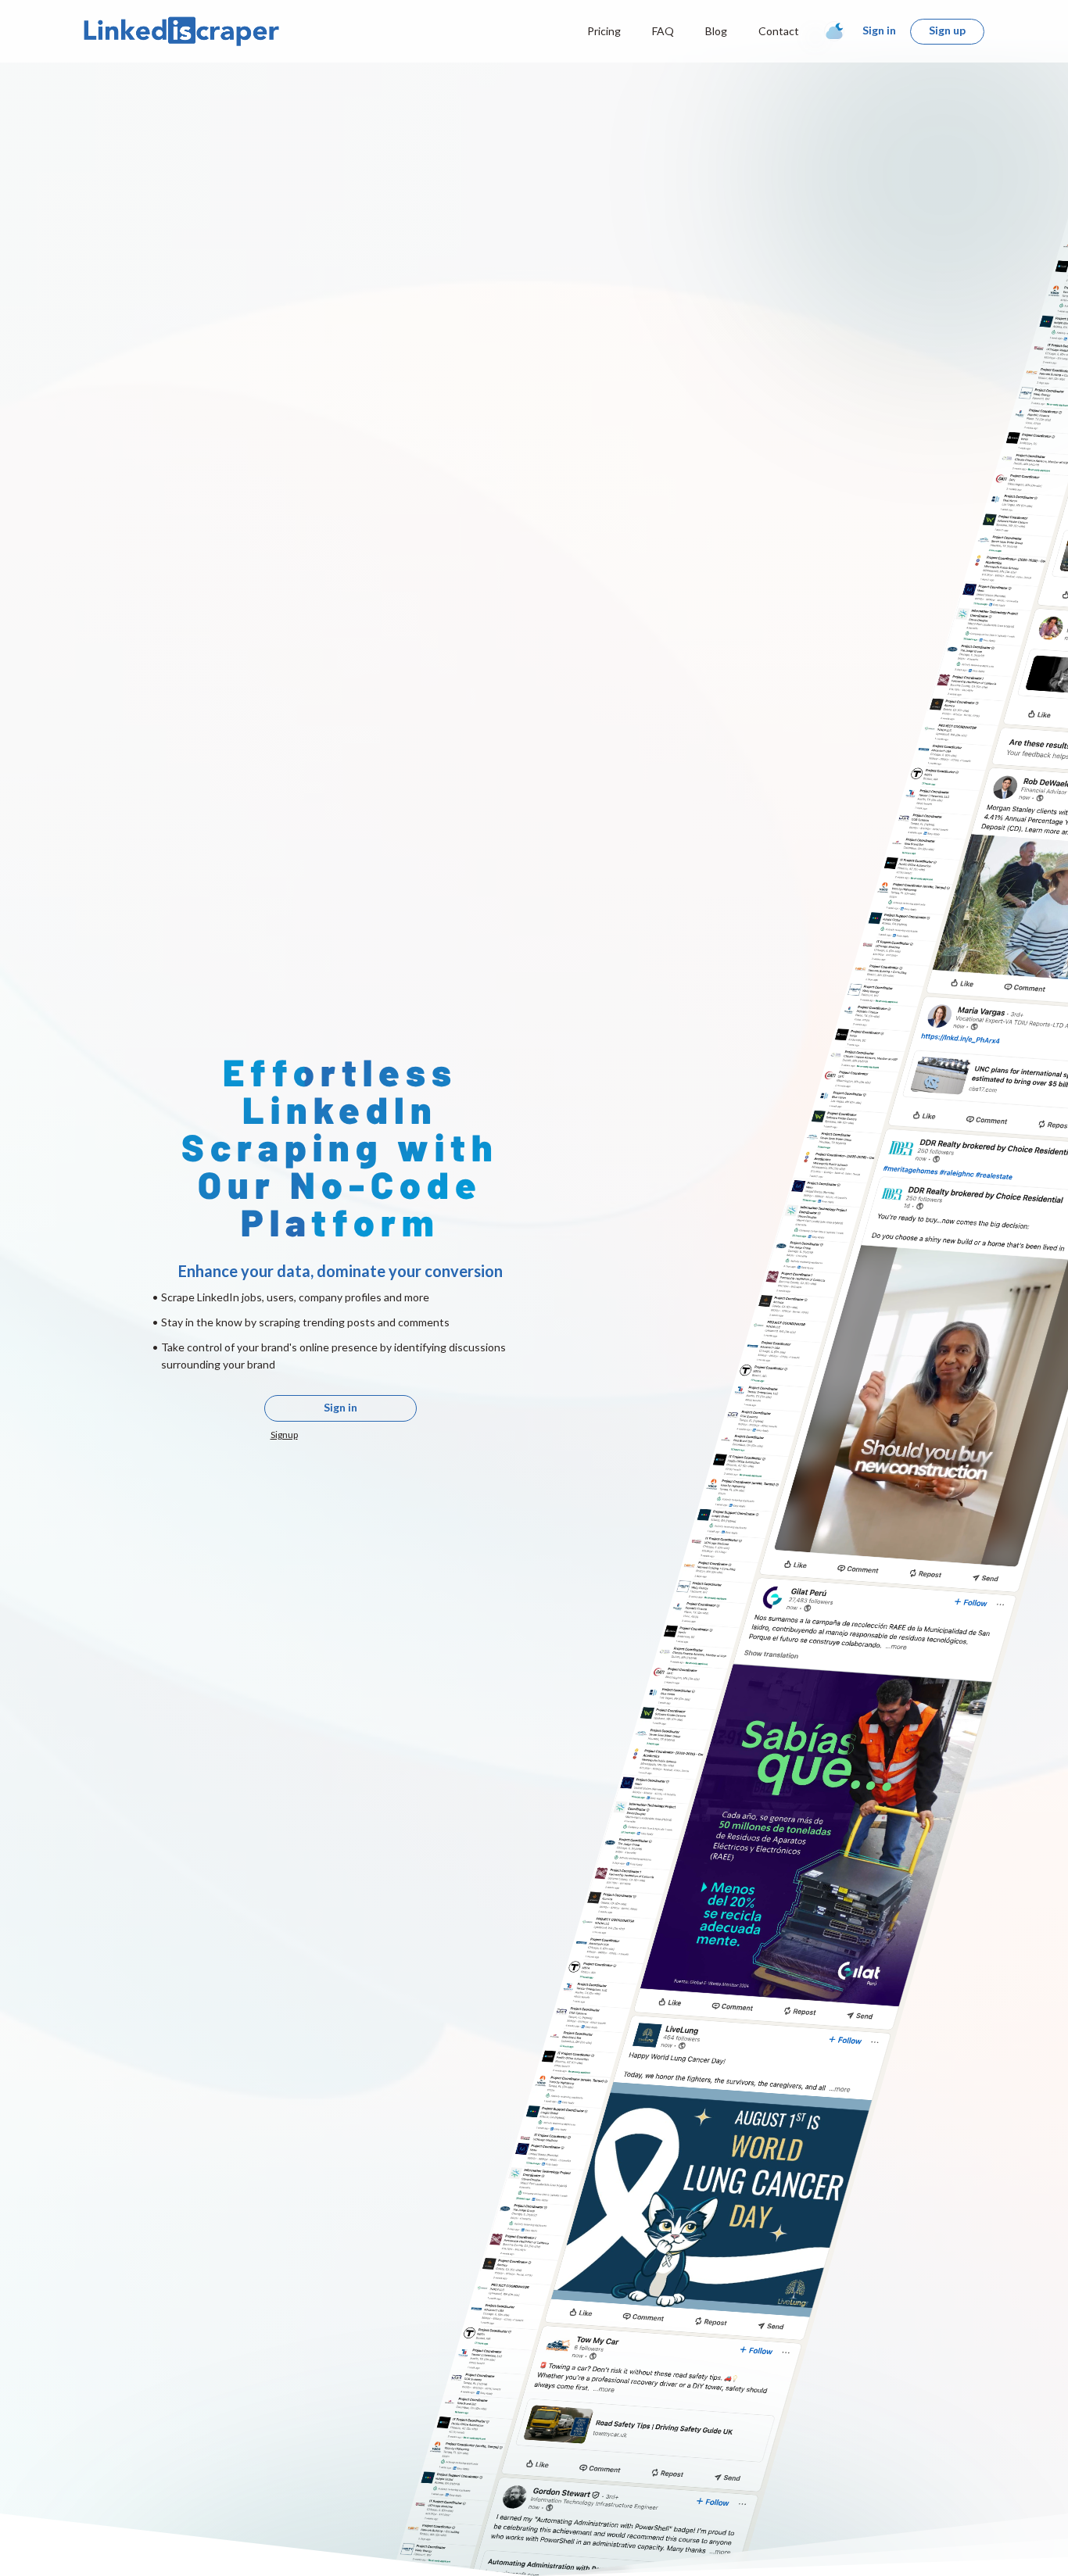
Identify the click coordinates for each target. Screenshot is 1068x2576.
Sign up (947, 30)
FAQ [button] (663, 31)
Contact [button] (779, 31)
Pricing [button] (604, 31)
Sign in (879, 30)
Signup (284, 1435)
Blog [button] (716, 31)
